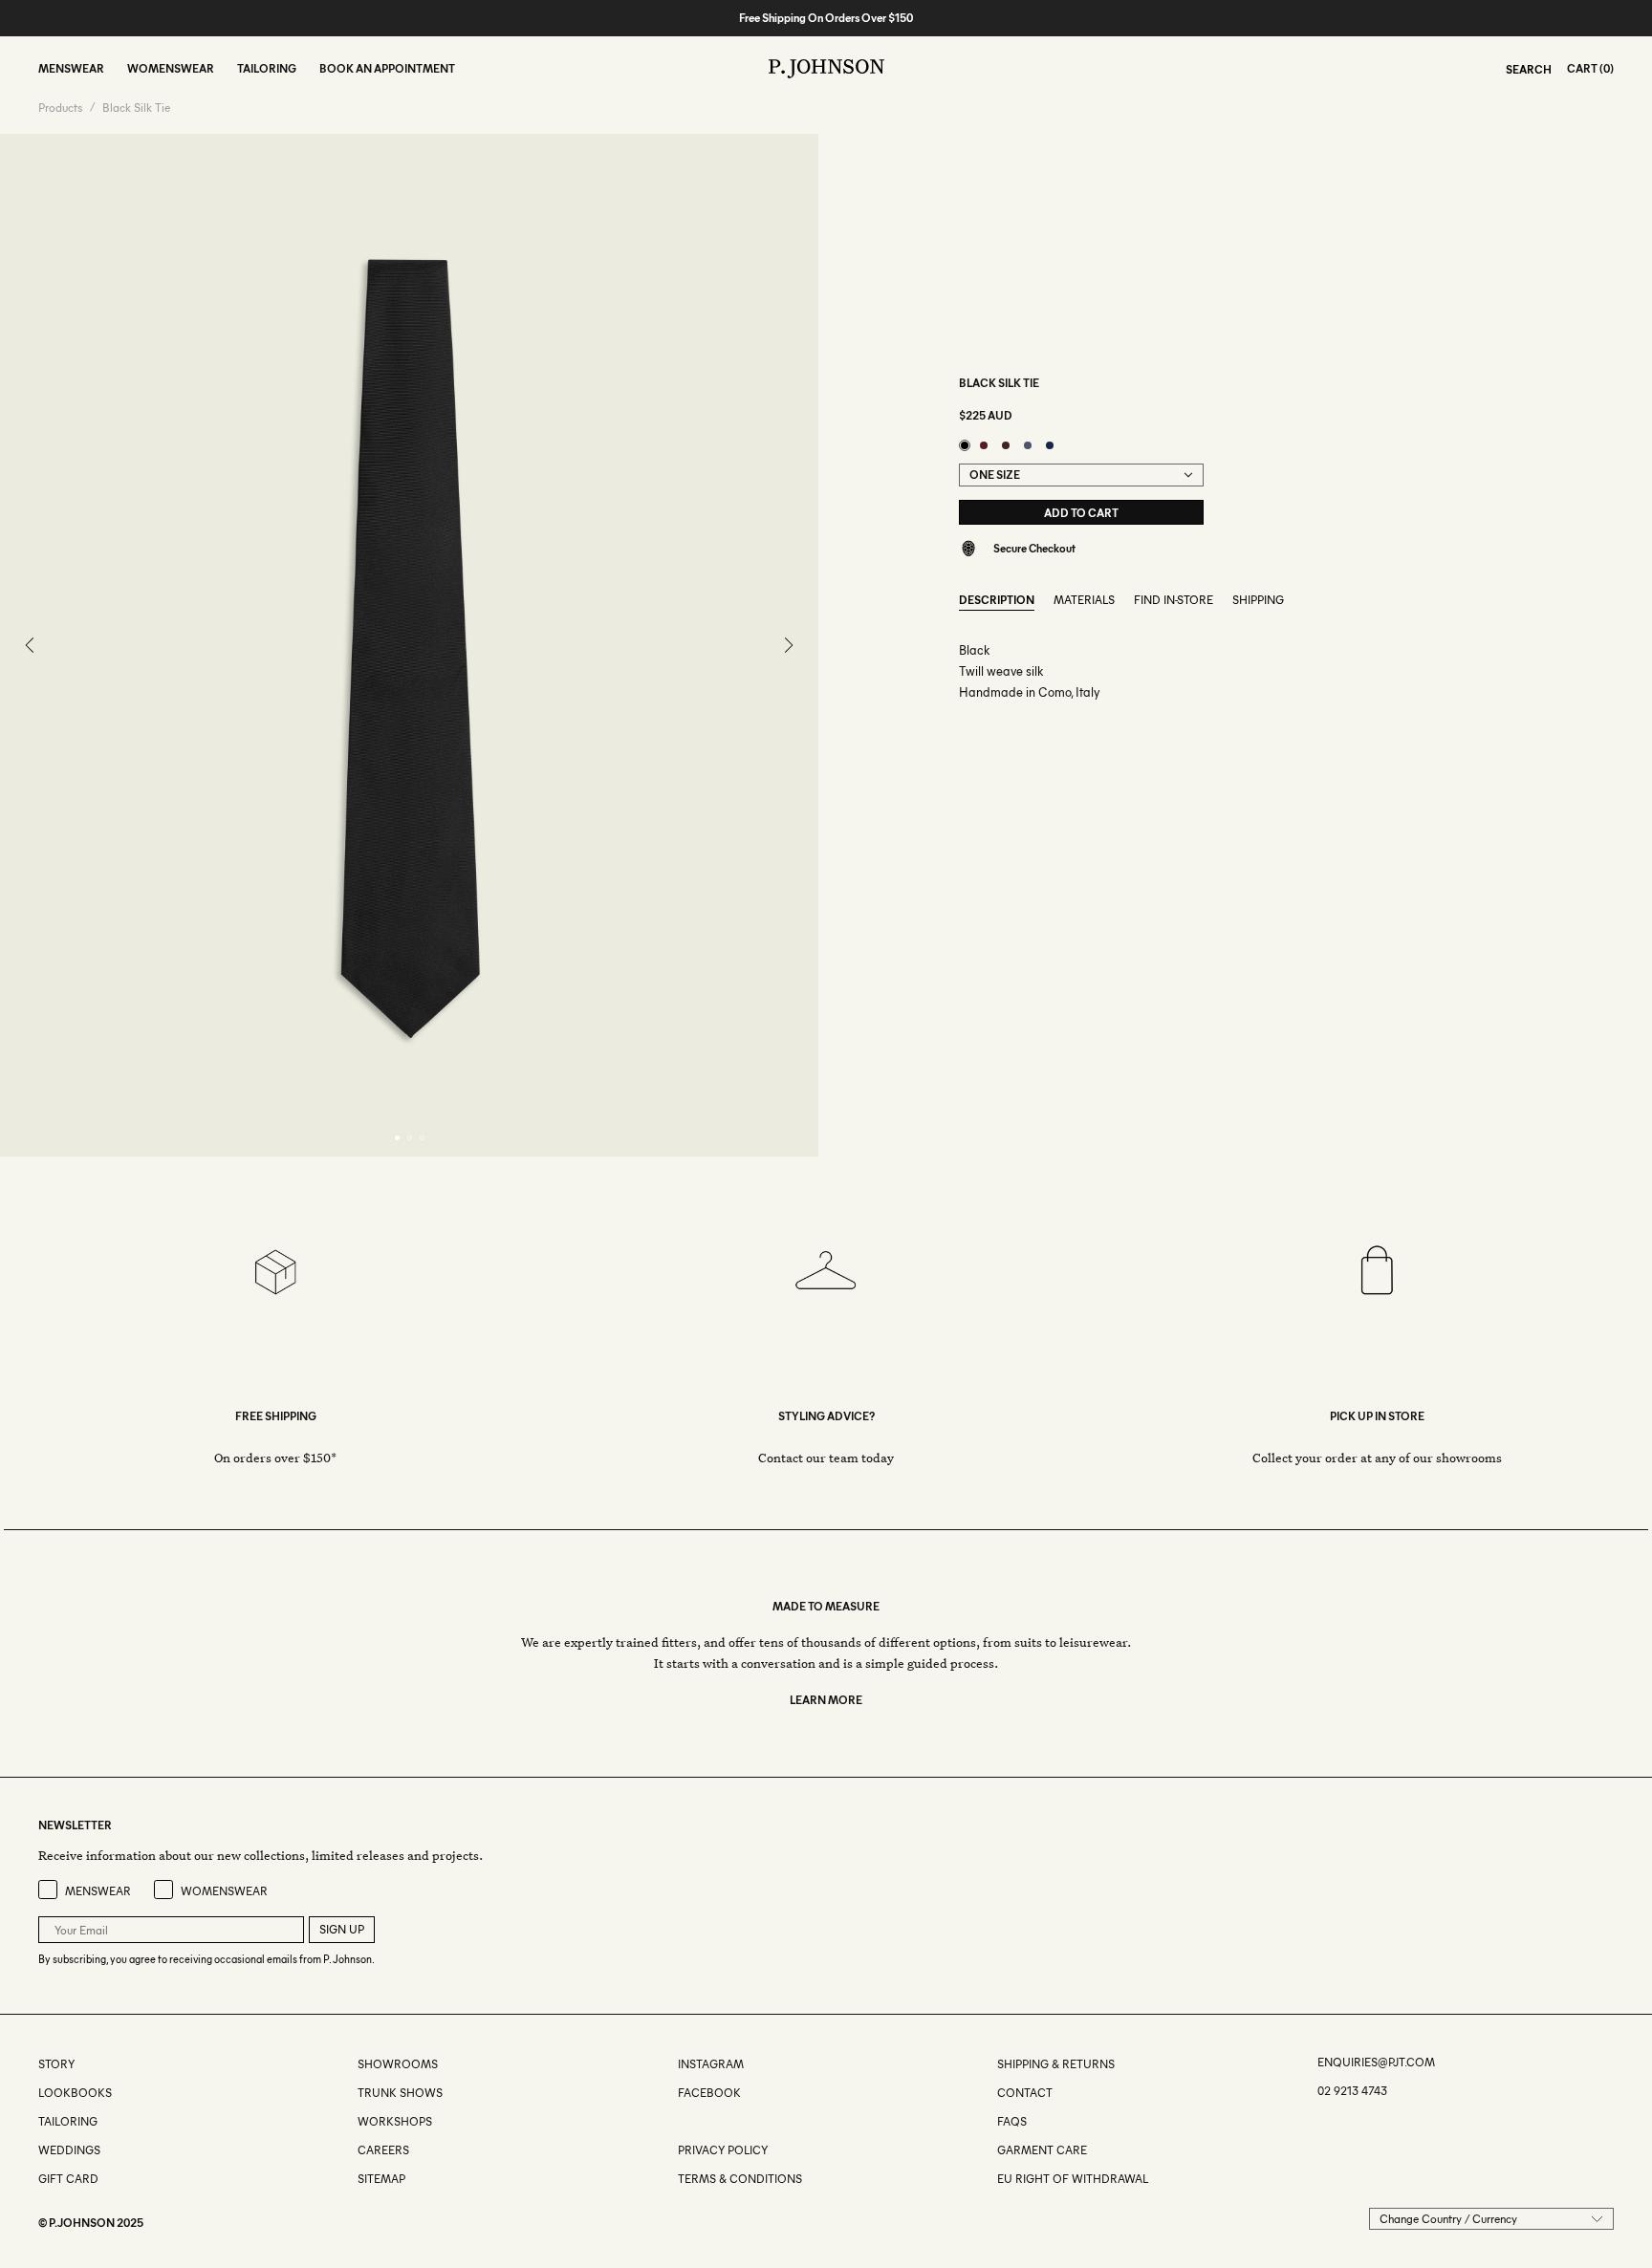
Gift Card (68, 2179)
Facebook (709, 2093)
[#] (679, 2121)
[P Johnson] (826, 69)
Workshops (395, 2121)
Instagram (711, 2064)
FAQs (1012, 2121)
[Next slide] (788, 645)
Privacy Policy (723, 2150)
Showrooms (398, 2064)
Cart (1582, 68)
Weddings (69, 2150)
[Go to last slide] (31, 645)
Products (60, 108)
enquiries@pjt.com (1376, 2062)
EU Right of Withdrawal (1073, 2179)
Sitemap (381, 2179)
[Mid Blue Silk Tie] (1028, 445)
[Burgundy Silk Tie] (984, 445)
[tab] (397, 1138)
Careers (383, 2150)
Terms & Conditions (740, 2179)
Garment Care (1042, 2150)
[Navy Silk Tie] (1050, 445)
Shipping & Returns (1056, 2064)
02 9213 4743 (1352, 2091)
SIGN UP (342, 1929)
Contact (1025, 2093)
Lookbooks (75, 2093)
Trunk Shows (400, 2093)
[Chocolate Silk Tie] (1006, 445)
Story (56, 2064)
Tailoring (68, 2121)
